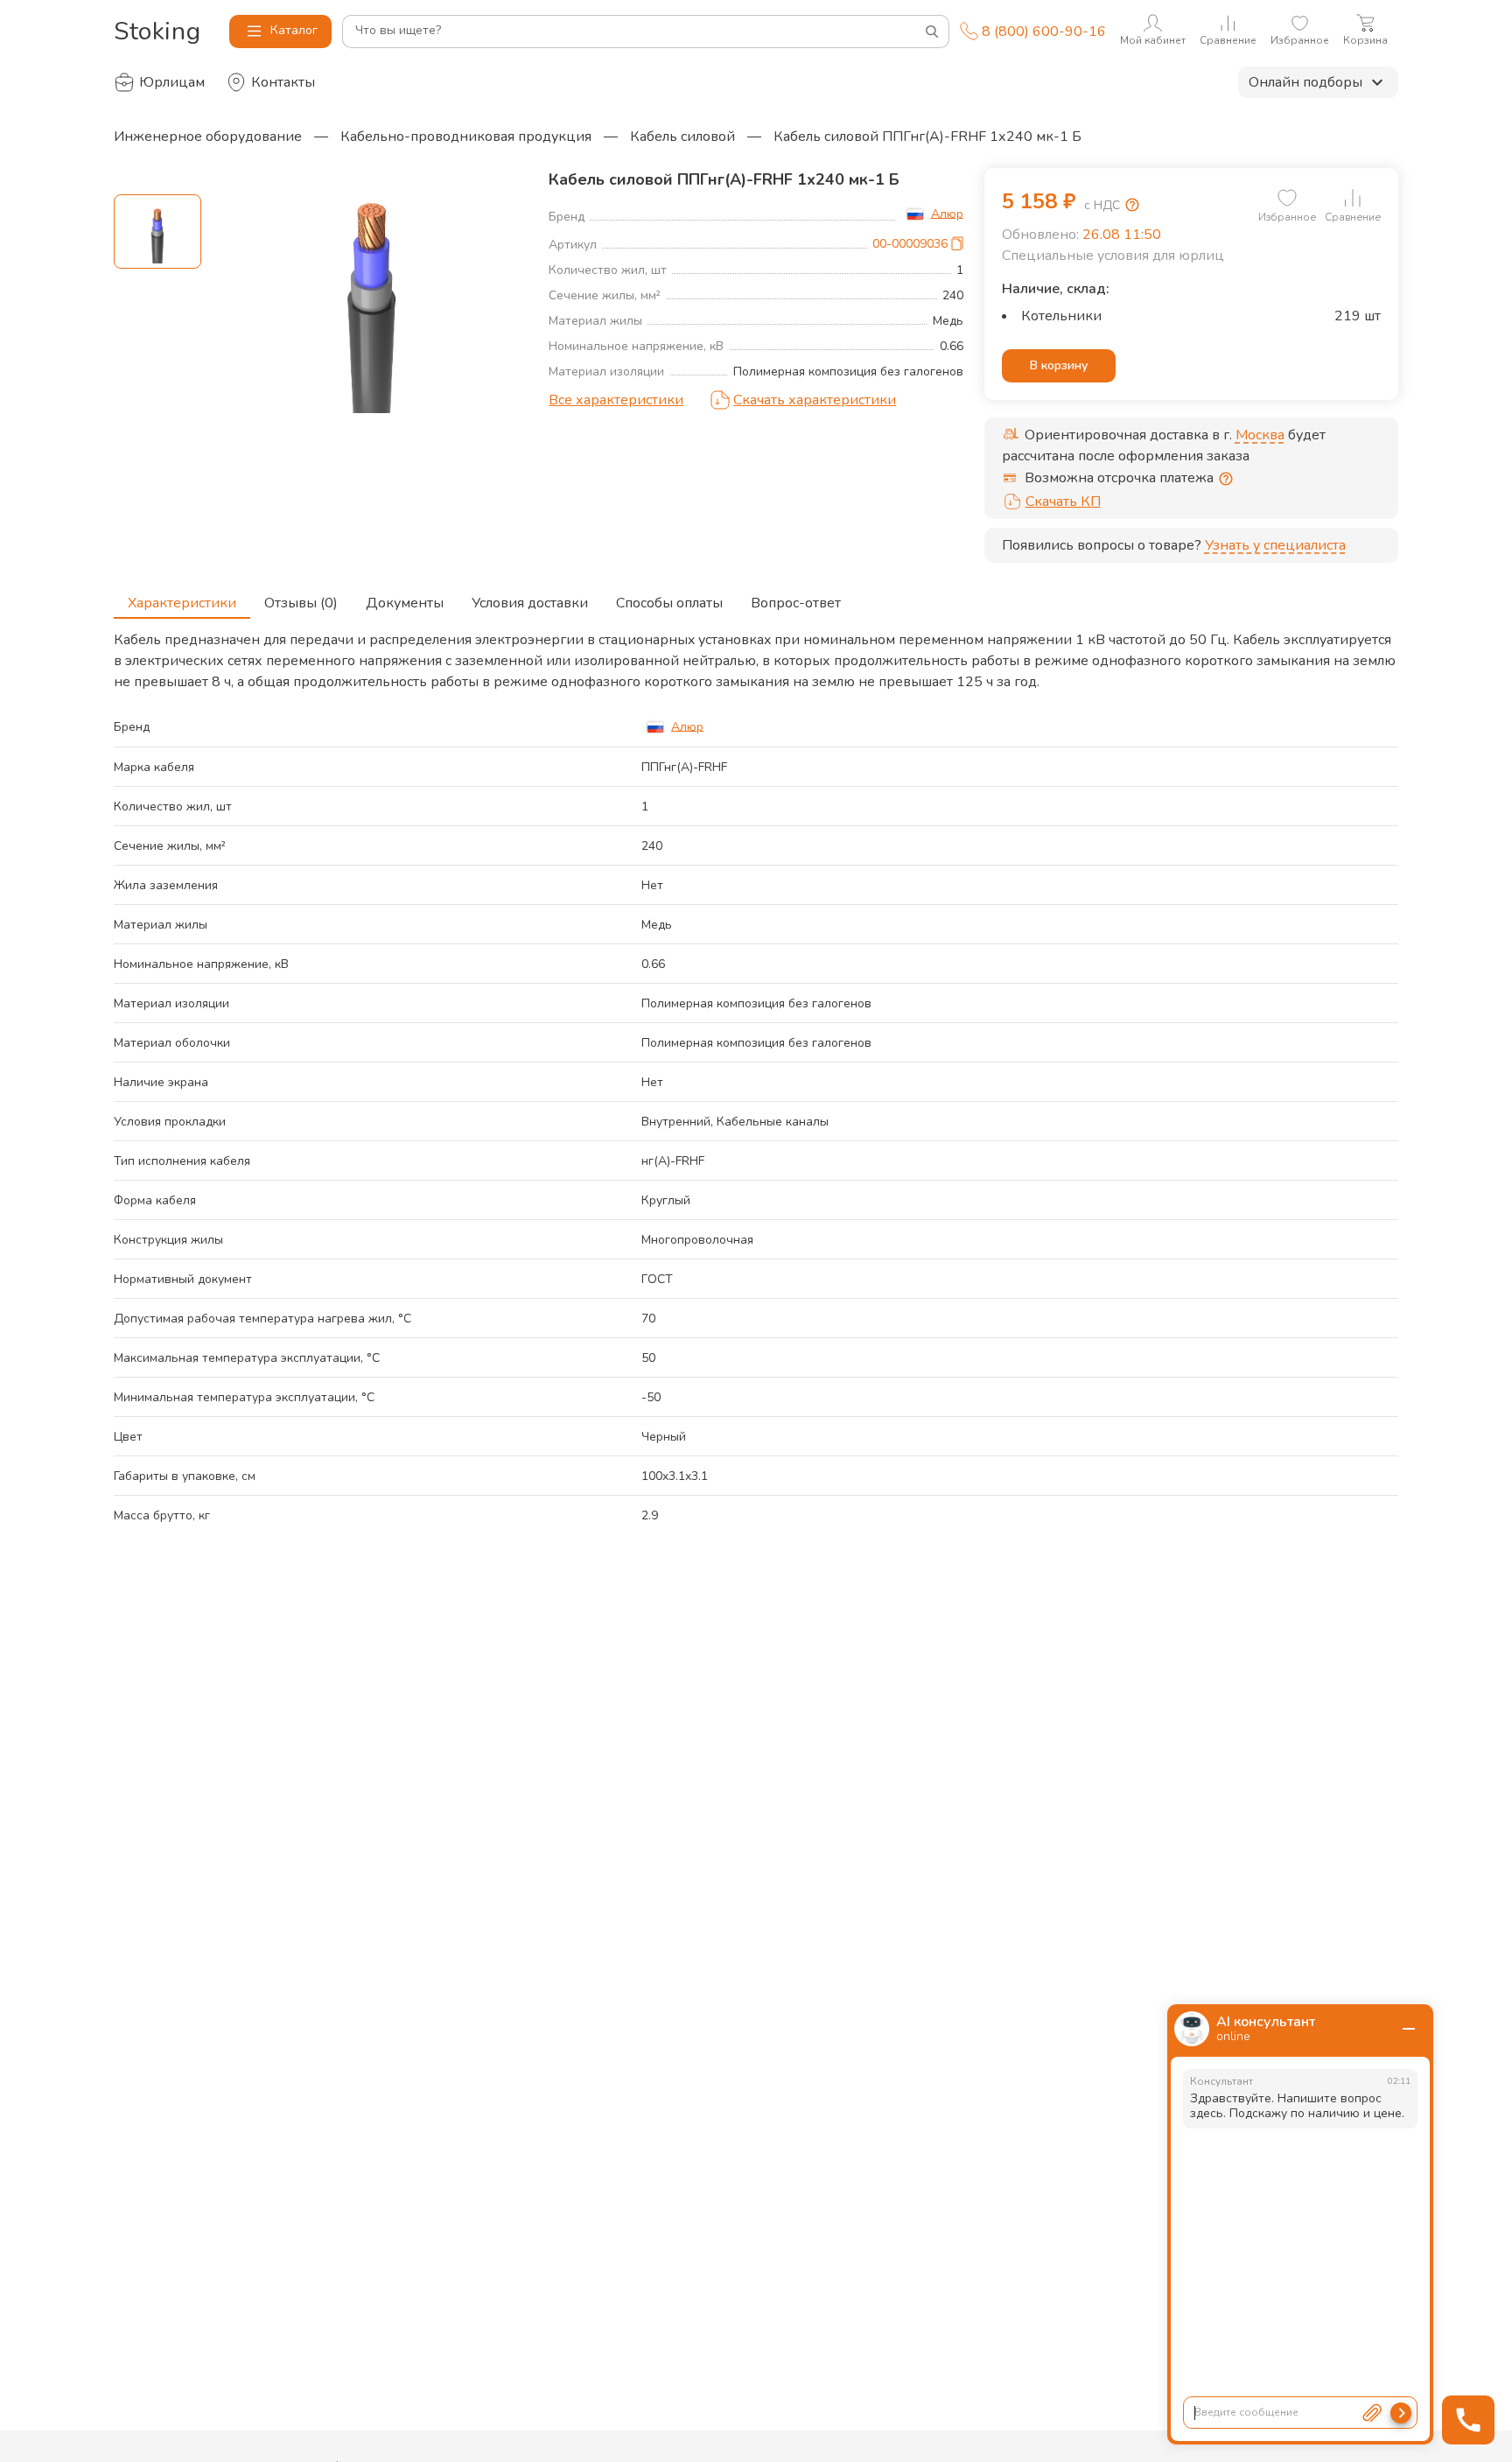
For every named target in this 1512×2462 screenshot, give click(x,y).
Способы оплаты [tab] (669, 603)
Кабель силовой (682, 137)
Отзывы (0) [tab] (301, 603)
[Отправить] (1401, 2413)
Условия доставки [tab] (530, 603)
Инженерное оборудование (208, 137)
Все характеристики (616, 400)
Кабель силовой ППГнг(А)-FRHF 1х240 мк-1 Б (927, 137)
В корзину (1059, 365)
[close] (1409, 2029)
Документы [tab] (405, 603)
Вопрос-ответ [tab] (796, 603)
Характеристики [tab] (182, 603)
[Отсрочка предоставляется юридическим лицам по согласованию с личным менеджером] (1226, 479)
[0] (1287, 198)
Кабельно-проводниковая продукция (466, 137)
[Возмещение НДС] (1132, 205)
